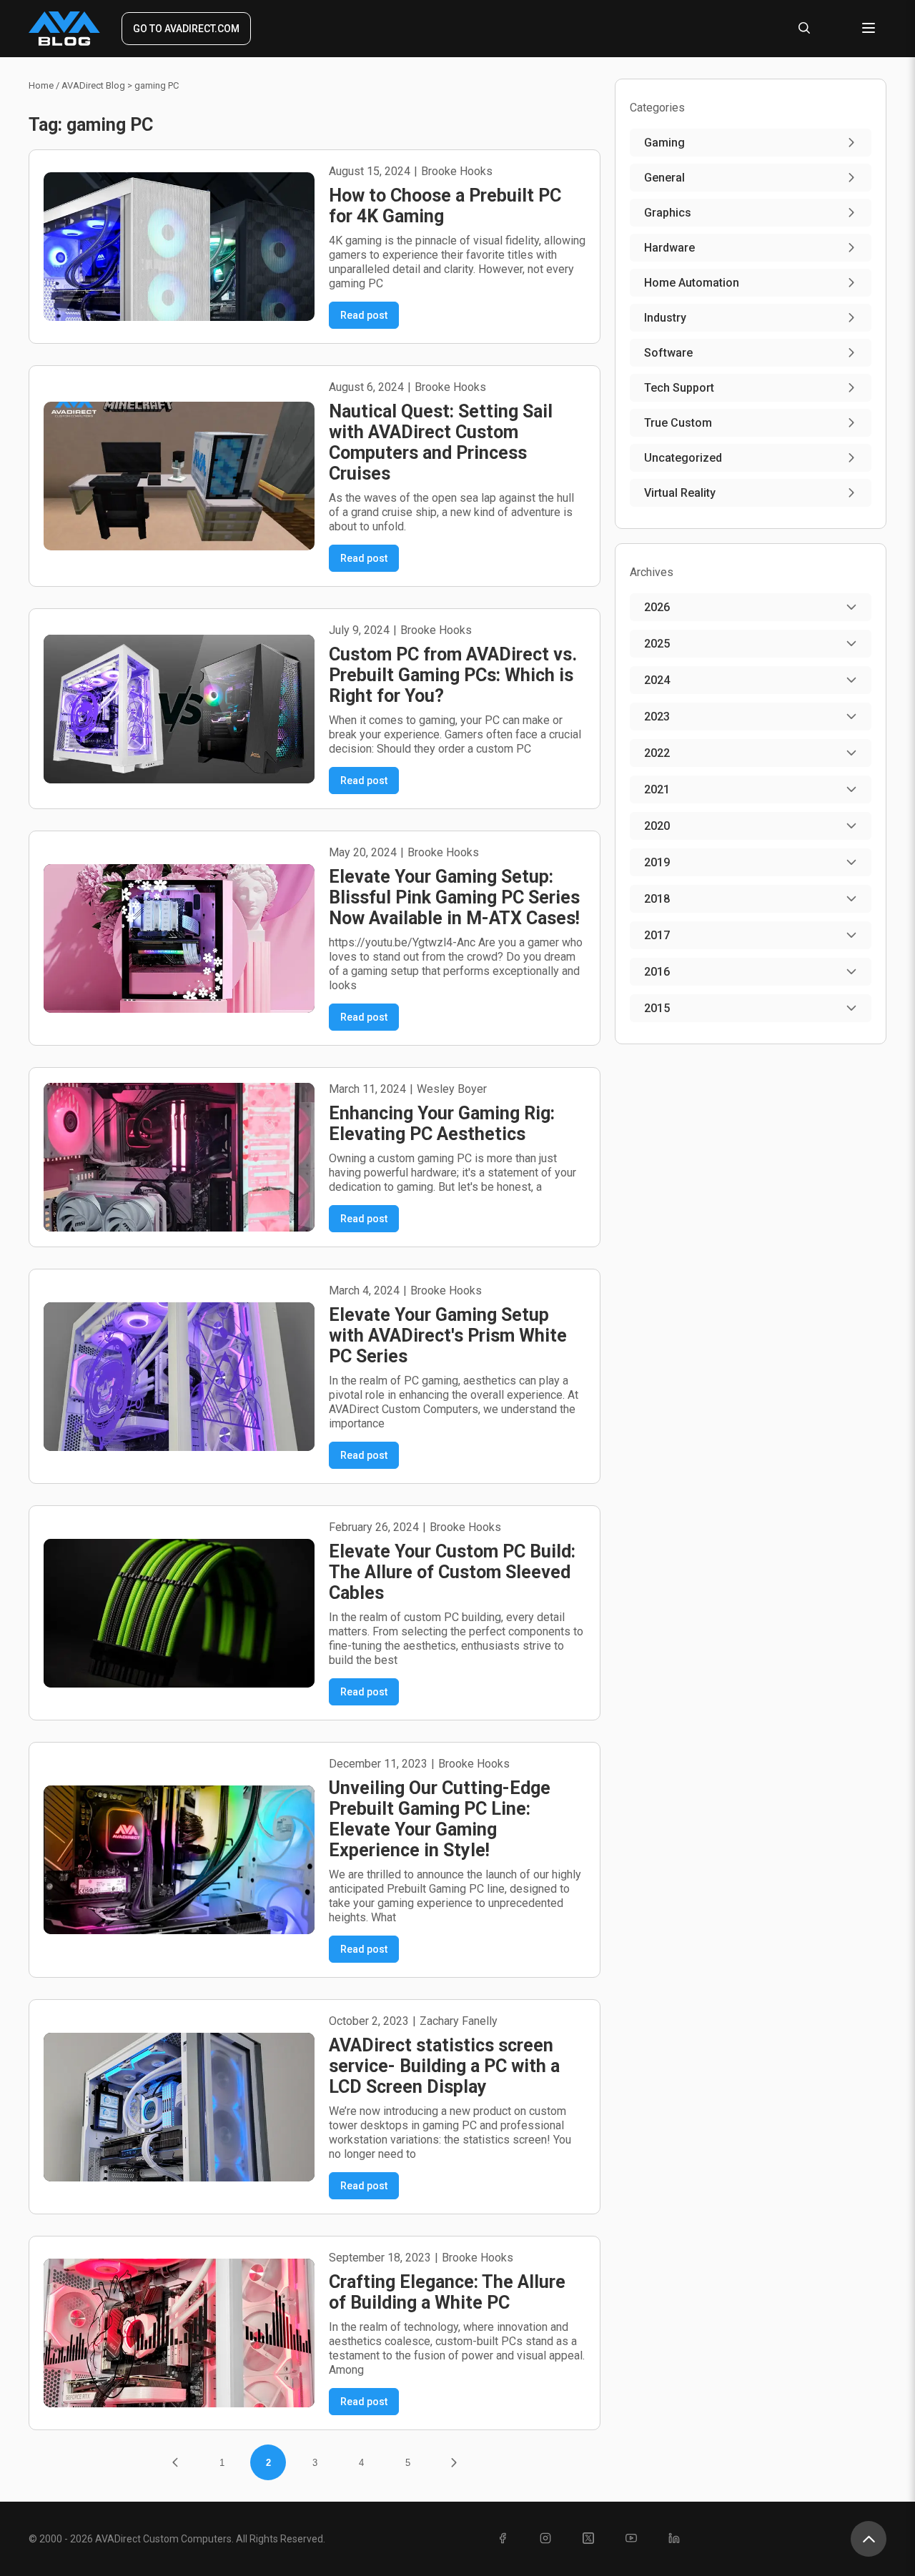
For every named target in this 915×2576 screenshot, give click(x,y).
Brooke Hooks (457, 171)
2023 (657, 717)
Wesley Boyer (452, 1089)
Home (41, 85)
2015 (657, 1008)
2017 (657, 935)
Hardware (669, 248)
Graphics (668, 213)
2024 (657, 680)
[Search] (804, 29)
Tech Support (679, 388)
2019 (657, 862)
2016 (657, 972)
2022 (657, 753)
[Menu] (869, 29)
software (668, 353)
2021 (657, 789)
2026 (657, 607)
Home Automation (692, 283)
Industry (665, 318)
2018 (657, 899)
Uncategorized (683, 458)
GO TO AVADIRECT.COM (186, 29)
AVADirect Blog (93, 85)
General (664, 178)
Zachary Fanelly (459, 2021)
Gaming (664, 143)
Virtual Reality (680, 493)
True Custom (678, 423)
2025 (657, 644)
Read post (364, 315)
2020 (657, 826)
